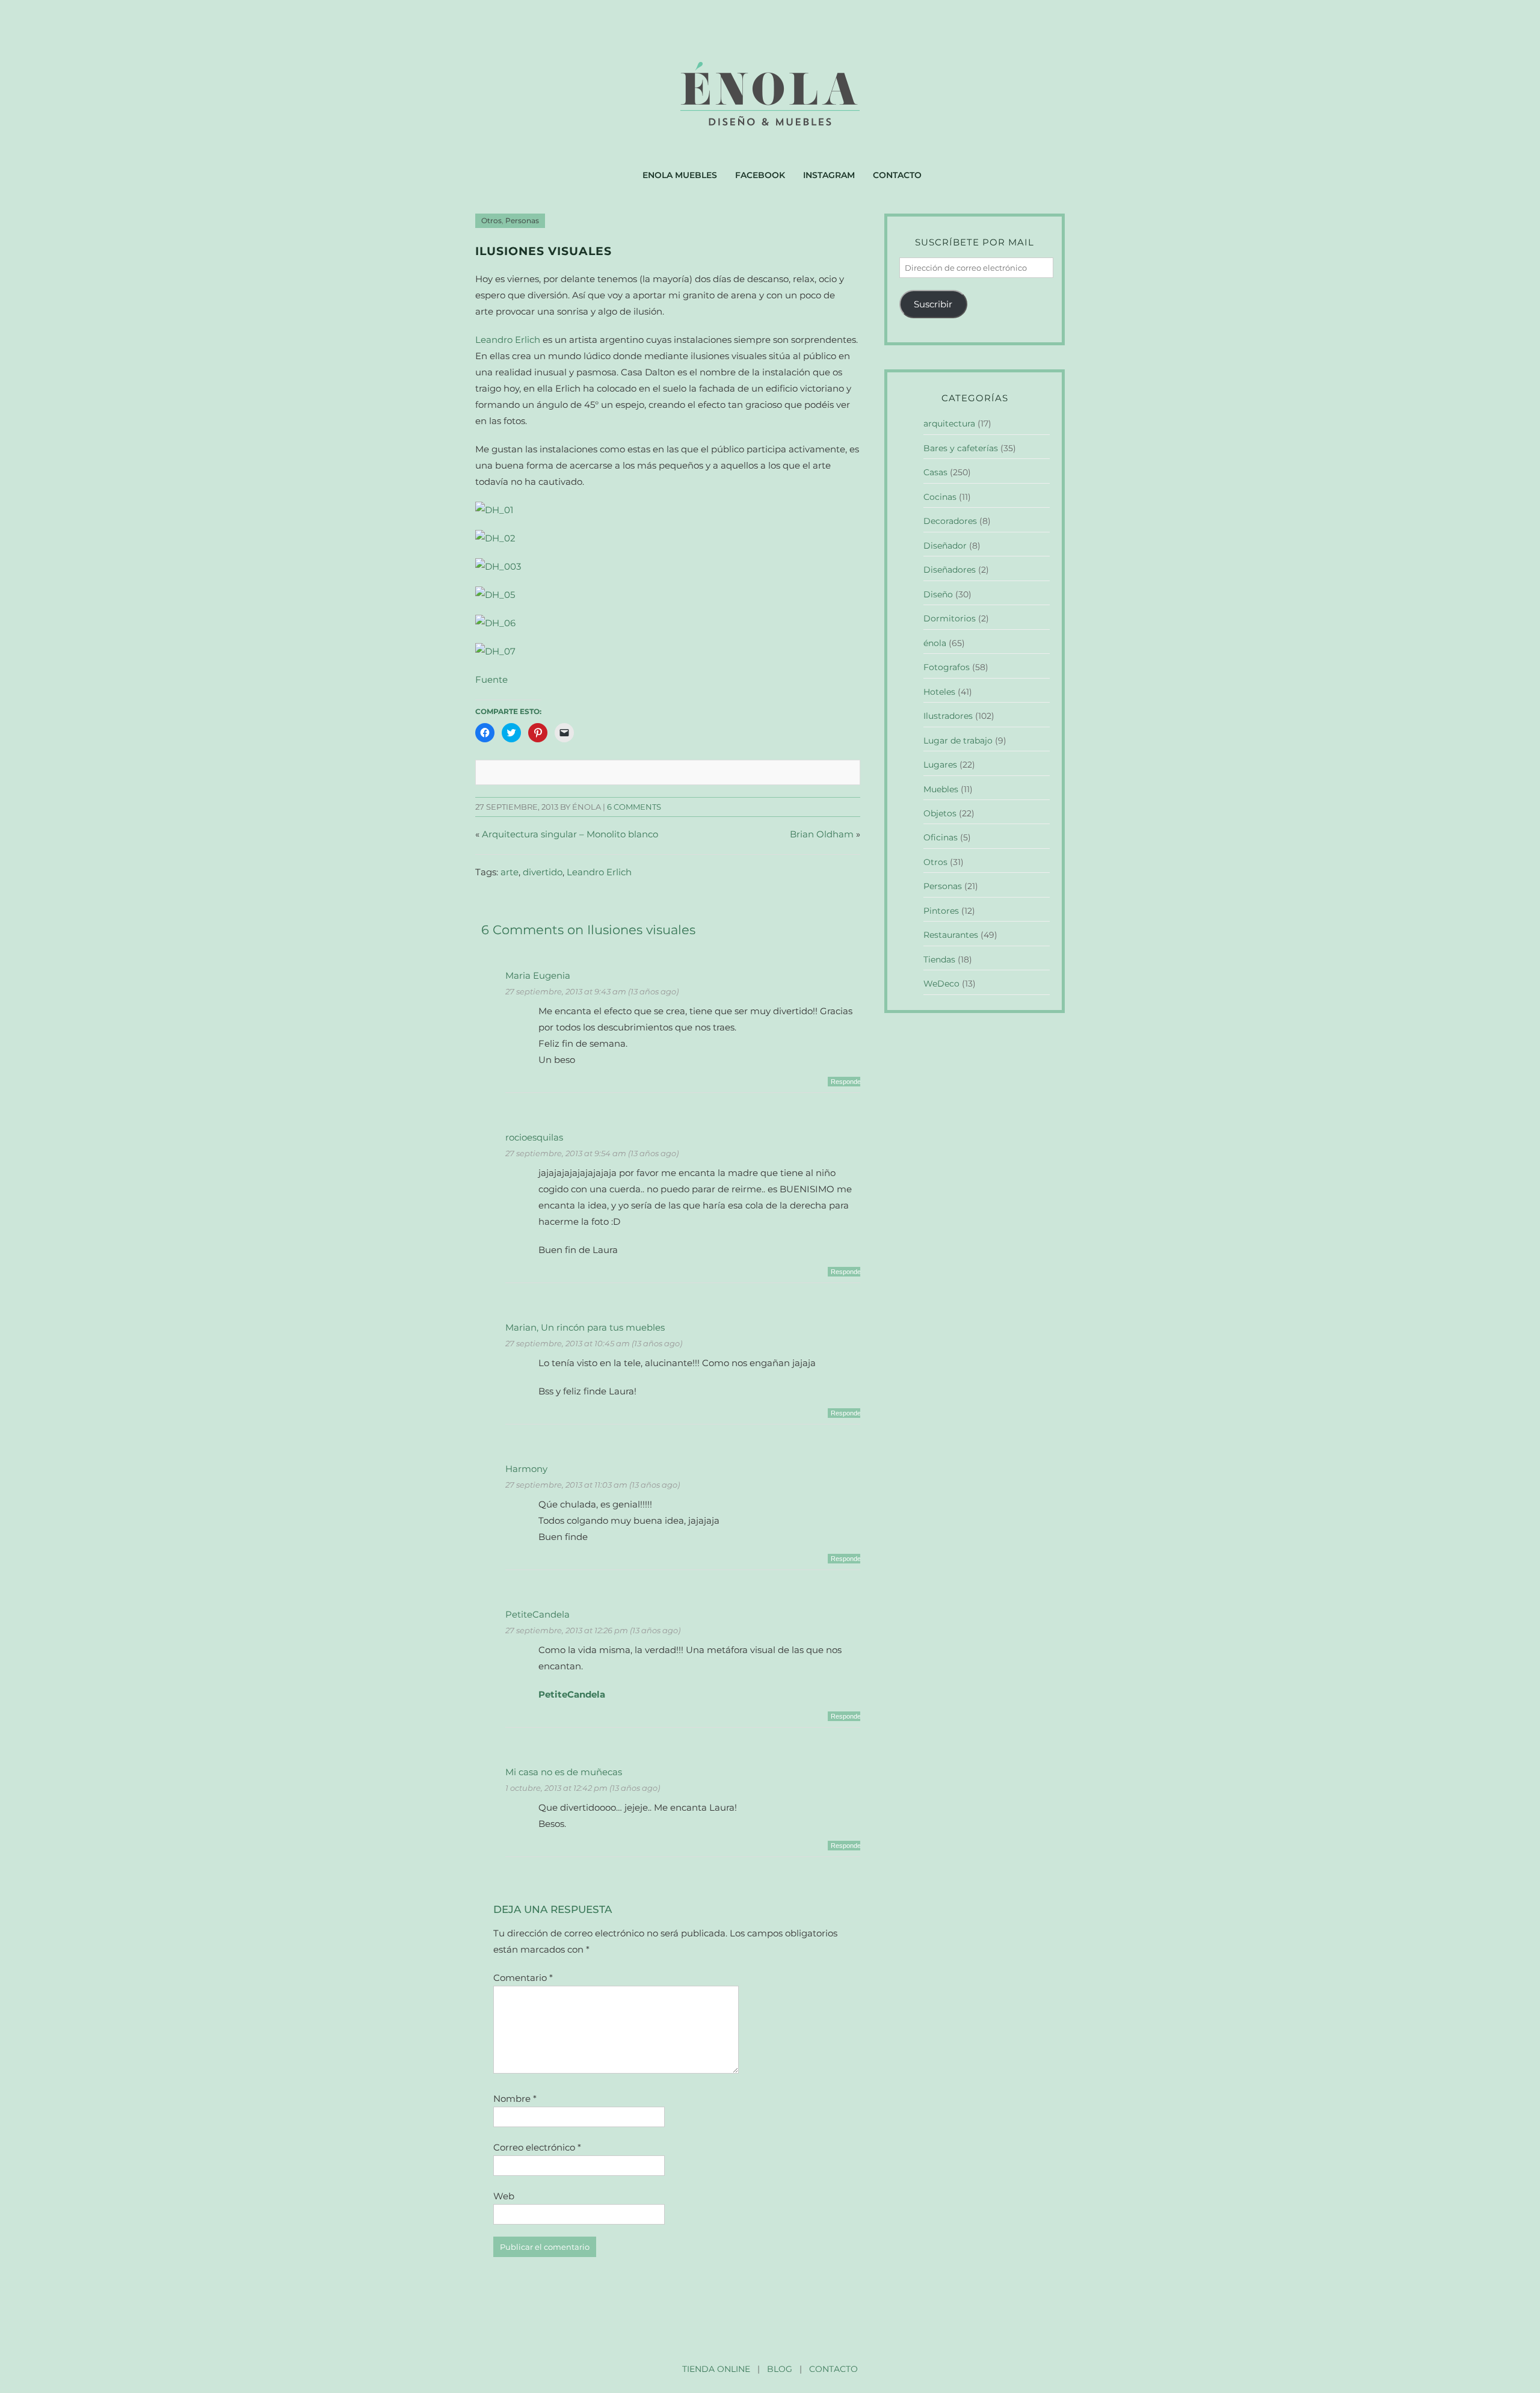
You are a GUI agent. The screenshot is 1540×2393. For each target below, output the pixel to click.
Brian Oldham (822, 834)
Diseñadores (950, 570)
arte (510, 872)
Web (504, 2196)
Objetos (940, 813)
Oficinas (941, 837)
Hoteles (939, 692)
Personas (522, 221)
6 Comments (634, 807)
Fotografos (947, 667)
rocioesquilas (534, 1137)
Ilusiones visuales (544, 251)
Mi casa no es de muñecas (564, 1772)
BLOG (780, 2369)
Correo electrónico (537, 2147)
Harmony (526, 1469)
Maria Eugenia (538, 975)
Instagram (829, 175)
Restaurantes (951, 935)
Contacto (897, 175)
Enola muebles (680, 175)
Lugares (940, 765)
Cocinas (940, 497)
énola (935, 643)
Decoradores (950, 521)
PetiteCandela (537, 1614)
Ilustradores (948, 716)
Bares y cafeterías (961, 448)
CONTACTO (833, 2369)
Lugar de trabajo (958, 741)
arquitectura (949, 423)
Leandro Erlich (508, 340)
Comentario (523, 1978)
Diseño (938, 594)
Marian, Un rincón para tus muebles (585, 1327)
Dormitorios (950, 618)
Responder (847, 1082)
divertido (543, 872)
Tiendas (939, 959)
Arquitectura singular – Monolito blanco (570, 834)
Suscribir (933, 304)
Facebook (760, 175)
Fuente (491, 679)
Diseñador (945, 546)
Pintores (941, 911)
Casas (935, 472)
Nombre (515, 2099)
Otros (491, 221)
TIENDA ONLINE (716, 2369)
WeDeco (941, 984)
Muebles (941, 789)
